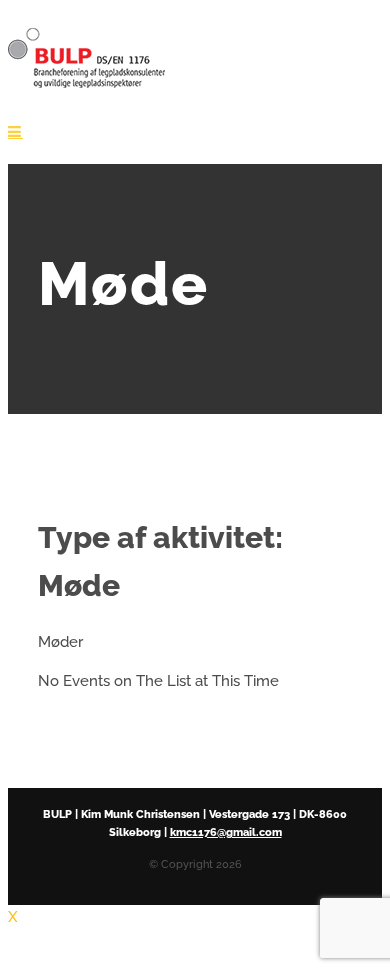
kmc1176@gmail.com (226, 832)
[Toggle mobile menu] (15, 131)
